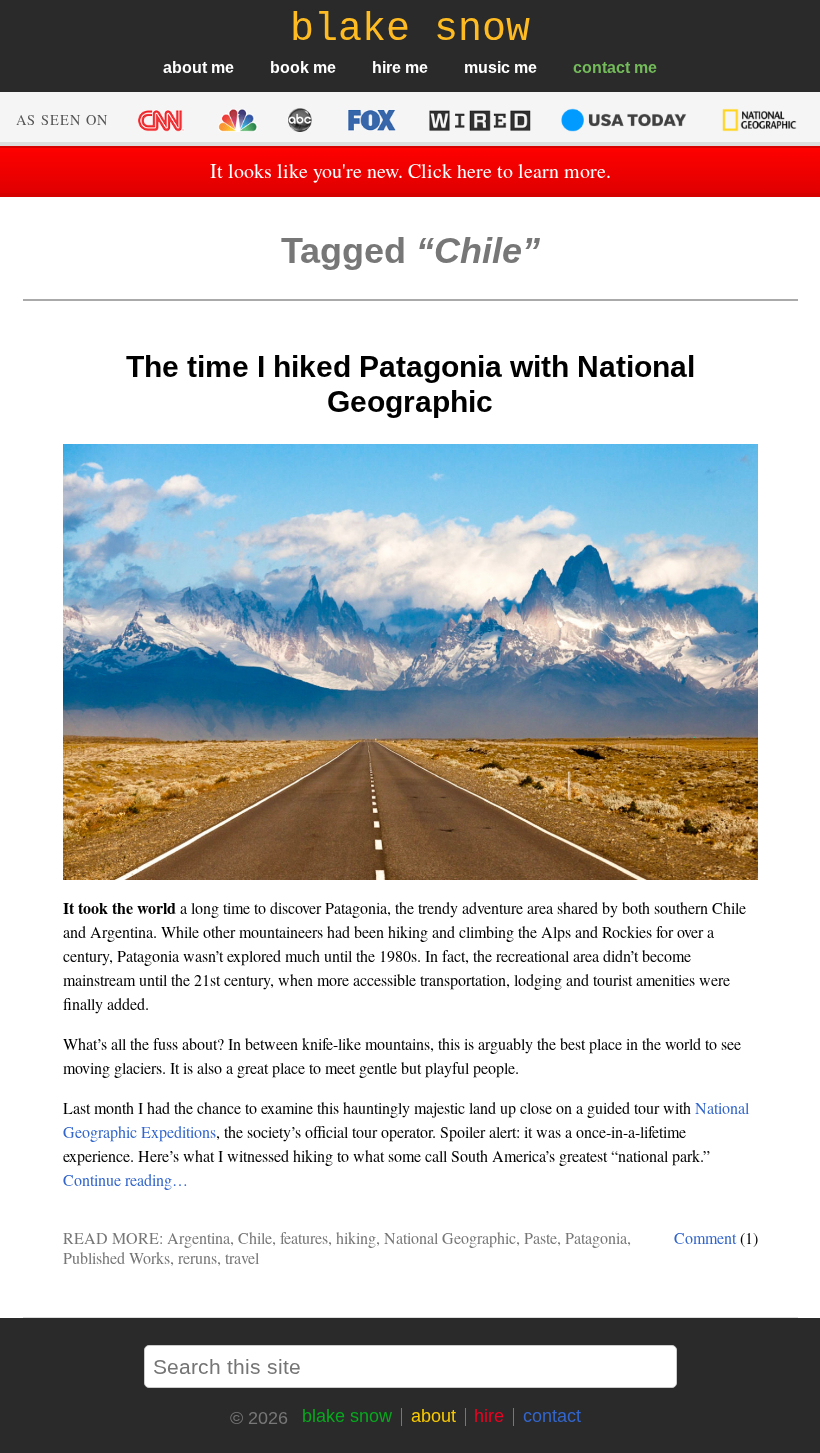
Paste (540, 1237)
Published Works (116, 1257)
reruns (197, 1257)
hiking (356, 1237)
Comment (705, 1237)
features (304, 1237)
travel (242, 1257)
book (289, 67)
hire (386, 67)
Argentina (198, 1237)
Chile (255, 1237)
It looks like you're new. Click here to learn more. (410, 170)
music (487, 67)
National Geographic (450, 1237)
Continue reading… (125, 1179)
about (185, 67)
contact (601, 67)
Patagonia (596, 1237)
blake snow (347, 1416)
